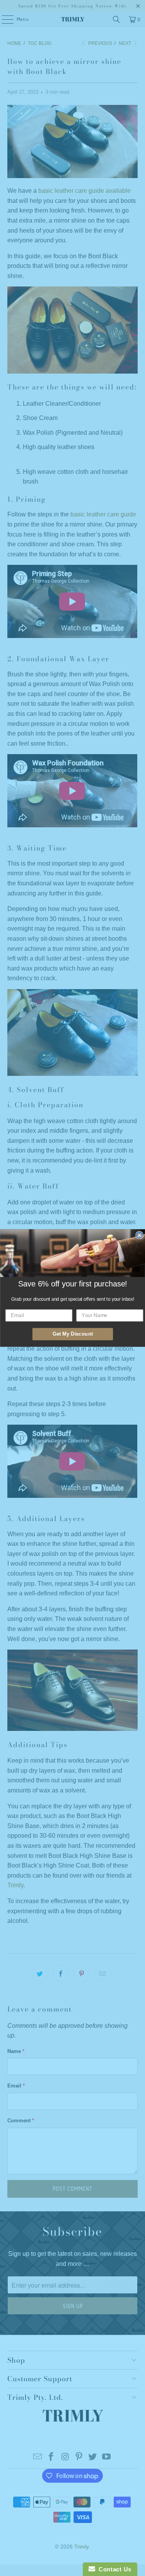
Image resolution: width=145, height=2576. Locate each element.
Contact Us (113, 2569)
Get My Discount (72, 1334)
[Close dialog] (139, 1235)
